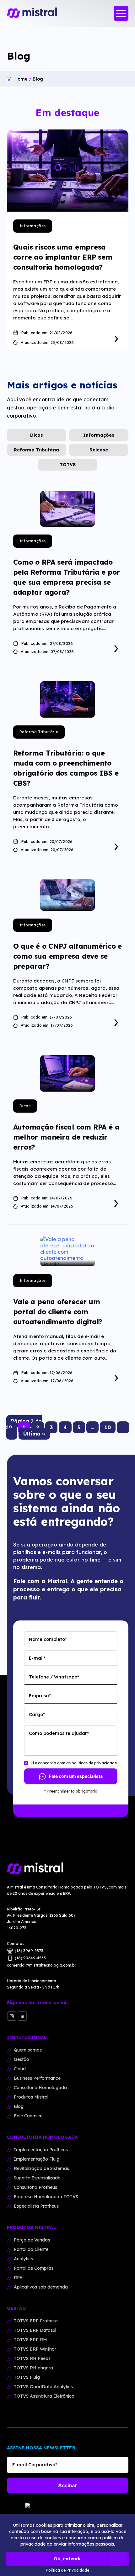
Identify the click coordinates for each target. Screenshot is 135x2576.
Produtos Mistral (31, 2097)
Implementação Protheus (41, 2150)
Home (21, 79)
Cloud (20, 2069)
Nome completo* (48, 1639)
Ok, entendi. (68, 2559)
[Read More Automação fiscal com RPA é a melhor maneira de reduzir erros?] (116, 1202)
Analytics (23, 2259)
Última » (34, 1434)
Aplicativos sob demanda (41, 2287)
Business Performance (37, 2078)
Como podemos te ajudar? (59, 1733)
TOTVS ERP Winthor (35, 2349)
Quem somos (28, 2050)
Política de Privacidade (67, 2570)
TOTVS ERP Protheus (36, 2321)
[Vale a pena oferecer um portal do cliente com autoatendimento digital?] (67, 1251)
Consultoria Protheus (35, 2187)
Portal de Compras (34, 2268)
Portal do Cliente (31, 2249)
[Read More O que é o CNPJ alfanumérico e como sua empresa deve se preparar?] (116, 1021)
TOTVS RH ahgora (33, 2368)
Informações (33, 226)
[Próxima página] (12, 1434)
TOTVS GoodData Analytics (43, 2387)
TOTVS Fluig (27, 2377)
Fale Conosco (28, 2116)
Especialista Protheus (36, 2206)
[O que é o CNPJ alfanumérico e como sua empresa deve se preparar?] (67, 895)
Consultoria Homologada (40, 2088)
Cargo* (37, 1715)
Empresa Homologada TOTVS (46, 2197)
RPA (18, 2278)
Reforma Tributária (36, 450)
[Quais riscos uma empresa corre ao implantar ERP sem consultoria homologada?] (68, 171)
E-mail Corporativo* (35, 2465)
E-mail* (37, 1658)
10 (108, 1427)
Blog (19, 2106)
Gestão (22, 2059)
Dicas (37, 435)
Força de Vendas (32, 2240)
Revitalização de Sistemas (41, 2168)
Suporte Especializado (37, 2178)
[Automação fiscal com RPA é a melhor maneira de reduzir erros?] (67, 1073)
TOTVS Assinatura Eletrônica (44, 2396)
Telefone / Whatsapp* (54, 1677)
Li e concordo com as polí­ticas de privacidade (74, 1763)
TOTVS (68, 465)
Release (99, 450)
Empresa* (40, 1696)
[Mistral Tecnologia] (68, 1869)
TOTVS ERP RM (30, 2340)
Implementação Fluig (37, 2159)
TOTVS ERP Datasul (35, 2330)
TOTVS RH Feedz (32, 2358)
